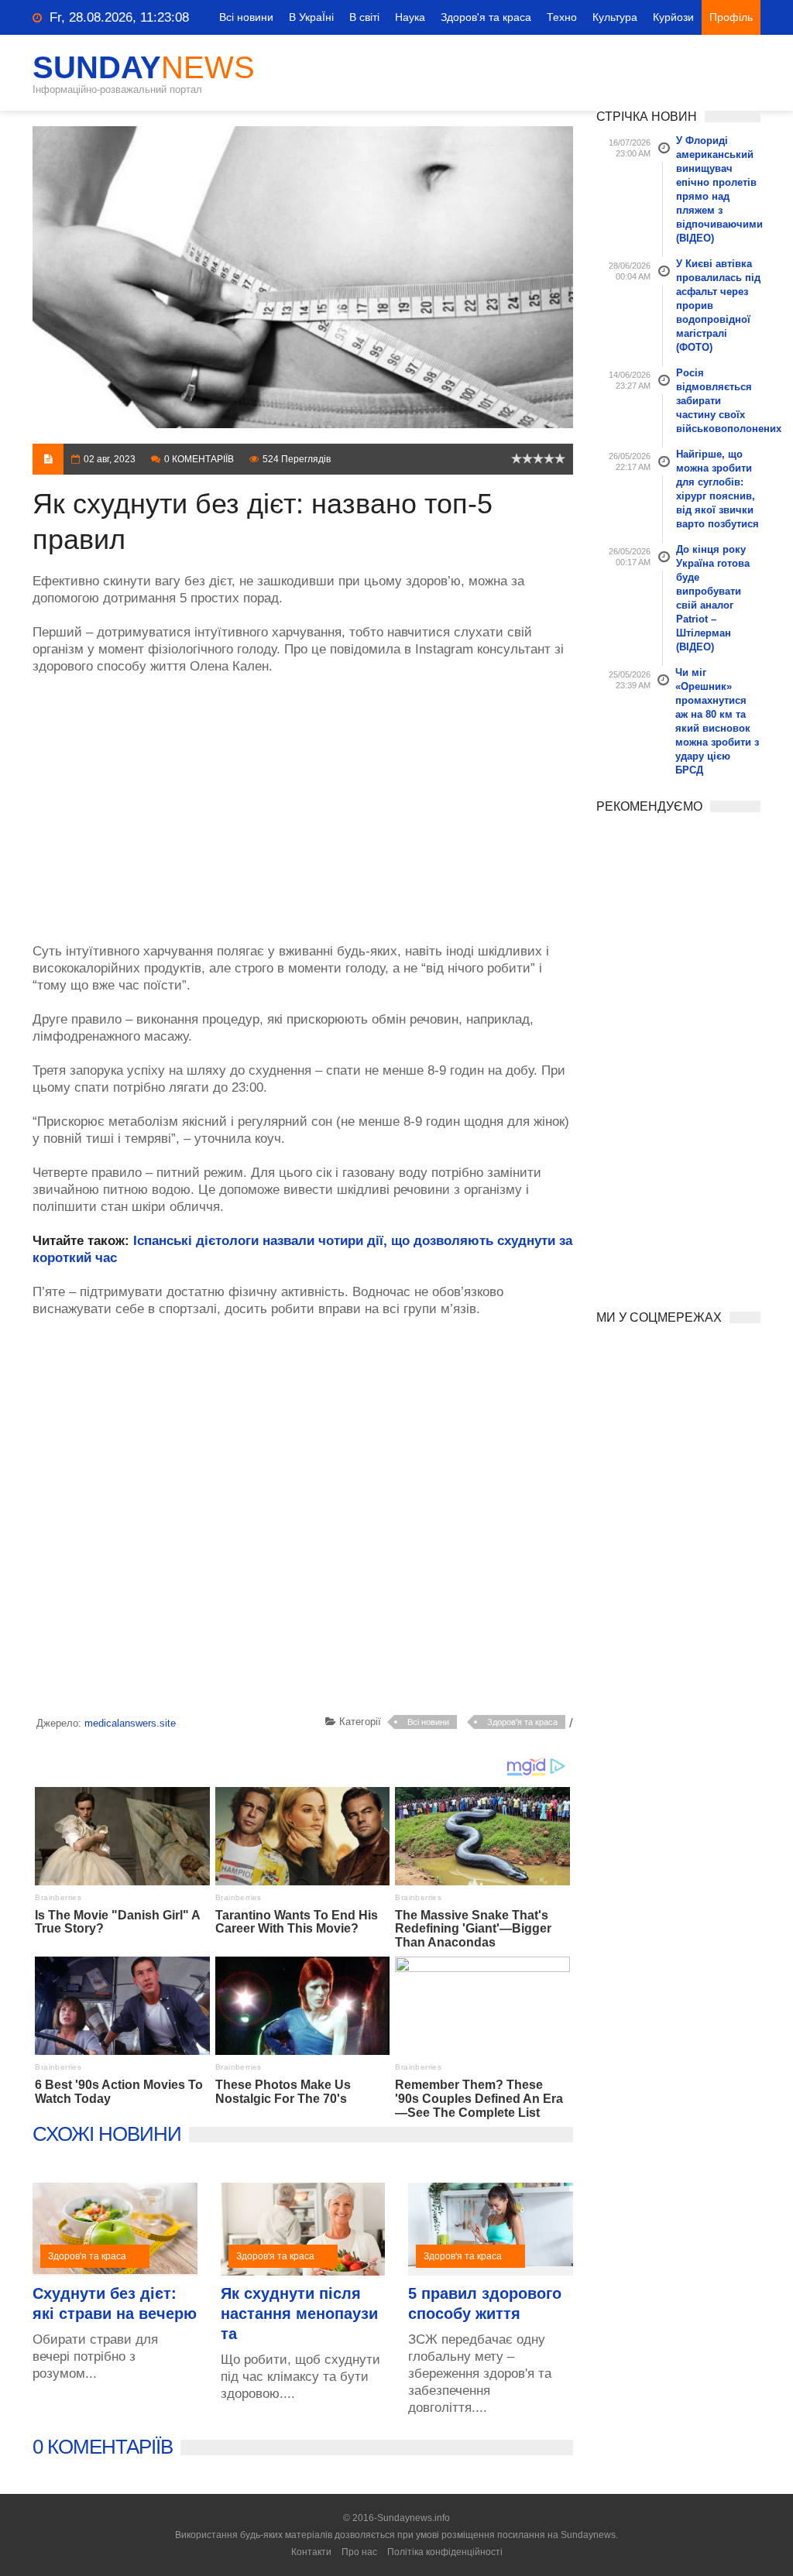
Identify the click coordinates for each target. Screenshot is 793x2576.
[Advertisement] (303, 801)
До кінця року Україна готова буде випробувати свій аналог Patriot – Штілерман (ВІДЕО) (713, 598)
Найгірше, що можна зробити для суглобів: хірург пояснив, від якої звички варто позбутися (717, 489)
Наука (410, 17)
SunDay (144, 67)
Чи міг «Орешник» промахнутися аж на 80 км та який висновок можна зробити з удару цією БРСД (717, 721)
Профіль (731, 17)
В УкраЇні (311, 17)
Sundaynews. (589, 2535)
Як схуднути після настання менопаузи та (299, 2314)
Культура (615, 17)
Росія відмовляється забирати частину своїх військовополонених (719, 401)
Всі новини (246, 17)
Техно (562, 17)
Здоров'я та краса (486, 17)
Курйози (673, 17)
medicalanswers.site (130, 1723)
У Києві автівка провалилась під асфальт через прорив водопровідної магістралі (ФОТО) (718, 305)
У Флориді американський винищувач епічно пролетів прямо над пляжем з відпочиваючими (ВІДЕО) (719, 189)
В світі (364, 17)
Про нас (359, 2552)
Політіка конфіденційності (445, 2552)
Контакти (311, 2552)
